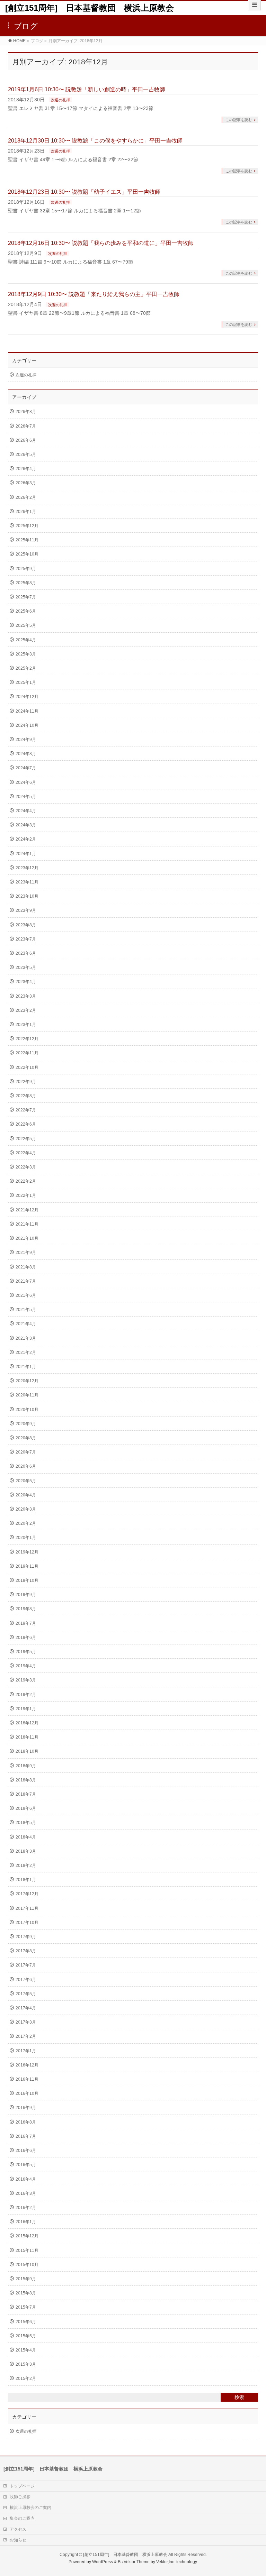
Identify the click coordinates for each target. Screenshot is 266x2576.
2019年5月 (26, 1652)
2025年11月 (27, 540)
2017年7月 (26, 1965)
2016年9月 (26, 2108)
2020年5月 (26, 1481)
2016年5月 (26, 2165)
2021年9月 (26, 1253)
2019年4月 (26, 1666)
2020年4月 (26, 1495)
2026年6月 (26, 440)
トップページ (22, 2486)
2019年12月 (27, 1552)
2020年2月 (26, 1523)
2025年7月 (26, 597)
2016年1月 (26, 2222)
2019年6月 (26, 1638)
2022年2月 (26, 1181)
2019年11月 (27, 1566)
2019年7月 (26, 1623)
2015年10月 (27, 2265)
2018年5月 (26, 1823)
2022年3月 (26, 1167)
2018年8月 (26, 1780)
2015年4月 (26, 2350)
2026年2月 (26, 497)
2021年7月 (26, 1281)
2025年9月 (26, 569)
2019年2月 (26, 1695)
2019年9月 (26, 1595)
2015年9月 (26, 2279)
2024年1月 (26, 854)
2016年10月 (27, 2093)
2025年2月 (26, 668)
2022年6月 (26, 1124)
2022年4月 (26, 1153)
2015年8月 (26, 2293)
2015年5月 (26, 2336)
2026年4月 (26, 469)
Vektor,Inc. (166, 2562)
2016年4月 (26, 2179)
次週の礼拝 (60, 100)
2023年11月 (27, 882)
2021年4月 (26, 1324)
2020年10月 (27, 1410)
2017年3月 (26, 2022)
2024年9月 (26, 740)
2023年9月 (26, 910)
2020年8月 (26, 1438)
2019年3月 (26, 1680)
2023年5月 (26, 968)
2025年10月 (27, 554)
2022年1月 (26, 1195)
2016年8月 (26, 2122)
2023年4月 (26, 982)
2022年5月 (26, 1139)
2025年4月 (26, 640)
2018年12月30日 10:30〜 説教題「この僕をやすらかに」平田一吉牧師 (95, 141)
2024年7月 (26, 768)
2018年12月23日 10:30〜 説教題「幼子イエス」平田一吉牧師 (84, 192)
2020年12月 (27, 1381)
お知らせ (18, 2540)
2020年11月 (27, 1395)
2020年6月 (26, 1466)
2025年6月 (26, 611)
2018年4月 (26, 1837)
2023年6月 (26, 953)
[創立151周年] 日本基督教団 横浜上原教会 (90, 8)
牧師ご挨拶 (20, 2497)
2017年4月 (26, 2008)
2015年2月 (26, 2378)
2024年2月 (26, 839)
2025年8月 (26, 583)
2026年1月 (26, 512)
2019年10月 (27, 1580)
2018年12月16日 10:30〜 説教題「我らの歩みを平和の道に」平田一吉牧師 (101, 243)
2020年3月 (26, 1509)
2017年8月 (26, 1951)
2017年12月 (27, 1894)
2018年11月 (27, 1737)
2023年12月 (27, 868)
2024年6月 (26, 782)
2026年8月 (26, 412)
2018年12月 (27, 1723)
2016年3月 (26, 2193)
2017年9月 (26, 1937)
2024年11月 (27, 711)
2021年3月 (26, 1338)
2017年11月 (27, 1908)
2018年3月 (26, 1851)
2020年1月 (26, 1538)
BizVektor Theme (134, 2562)
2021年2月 (26, 1353)
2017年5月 (26, 1994)
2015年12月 (27, 2236)
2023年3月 (26, 996)
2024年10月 (27, 725)
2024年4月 (26, 811)
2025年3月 (26, 654)
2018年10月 (27, 1751)
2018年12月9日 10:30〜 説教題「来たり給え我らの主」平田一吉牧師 (94, 294)
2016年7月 (26, 2136)
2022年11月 (27, 1053)
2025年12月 (27, 526)
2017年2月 (26, 2036)
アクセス (18, 2529)
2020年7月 (26, 1452)
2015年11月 (27, 2250)
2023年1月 (26, 1025)
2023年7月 (26, 939)
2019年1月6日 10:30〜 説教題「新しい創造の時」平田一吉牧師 (87, 89)
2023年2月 (26, 1010)
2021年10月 (27, 1238)
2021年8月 (26, 1267)
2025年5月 (26, 625)
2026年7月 (26, 426)
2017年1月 (26, 2051)
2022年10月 (27, 1067)
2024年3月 (26, 825)
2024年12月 (27, 697)
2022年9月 (26, 1082)
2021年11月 (27, 1224)
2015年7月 (26, 2307)
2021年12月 (27, 1210)
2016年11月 (27, 2079)
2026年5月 (26, 455)
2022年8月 (26, 1096)
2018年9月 (26, 1766)
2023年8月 (26, 925)
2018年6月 (26, 1808)
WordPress (103, 2562)
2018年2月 (26, 1865)
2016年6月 (26, 2151)
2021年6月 (26, 1295)
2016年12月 (27, 2065)
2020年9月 (26, 1424)
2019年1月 (26, 1709)
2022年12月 (27, 1039)
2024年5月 (26, 797)
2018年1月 (26, 1880)
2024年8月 (26, 754)
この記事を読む (239, 120)
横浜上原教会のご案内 (30, 2508)
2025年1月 (26, 682)
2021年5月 (26, 1310)
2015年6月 (26, 2322)
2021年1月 (26, 1367)
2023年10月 (27, 896)
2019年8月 (26, 1609)
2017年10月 (27, 1923)
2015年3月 (26, 2364)
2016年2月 (26, 2208)
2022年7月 (26, 1110)
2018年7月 (26, 1794)
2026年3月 (26, 483)
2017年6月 (26, 1980)
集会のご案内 (22, 2518)
